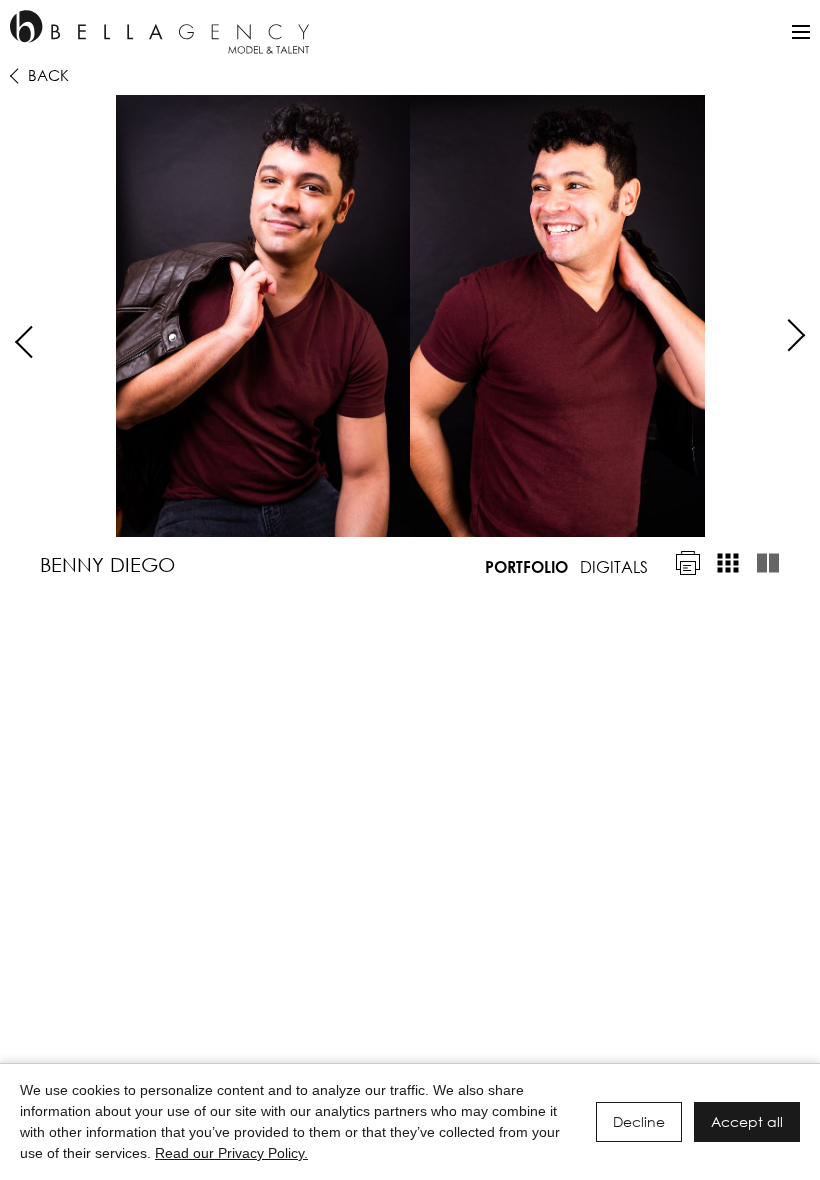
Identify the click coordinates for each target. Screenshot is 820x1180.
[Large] (768, 563)
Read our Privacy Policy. (231, 1153)
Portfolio (526, 566)
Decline (639, 1121)
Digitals (614, 566)
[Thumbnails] (728, 563)
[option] (410, 316)
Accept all (747, 1121)
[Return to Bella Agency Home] (159, 32)
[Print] (688, 563)
